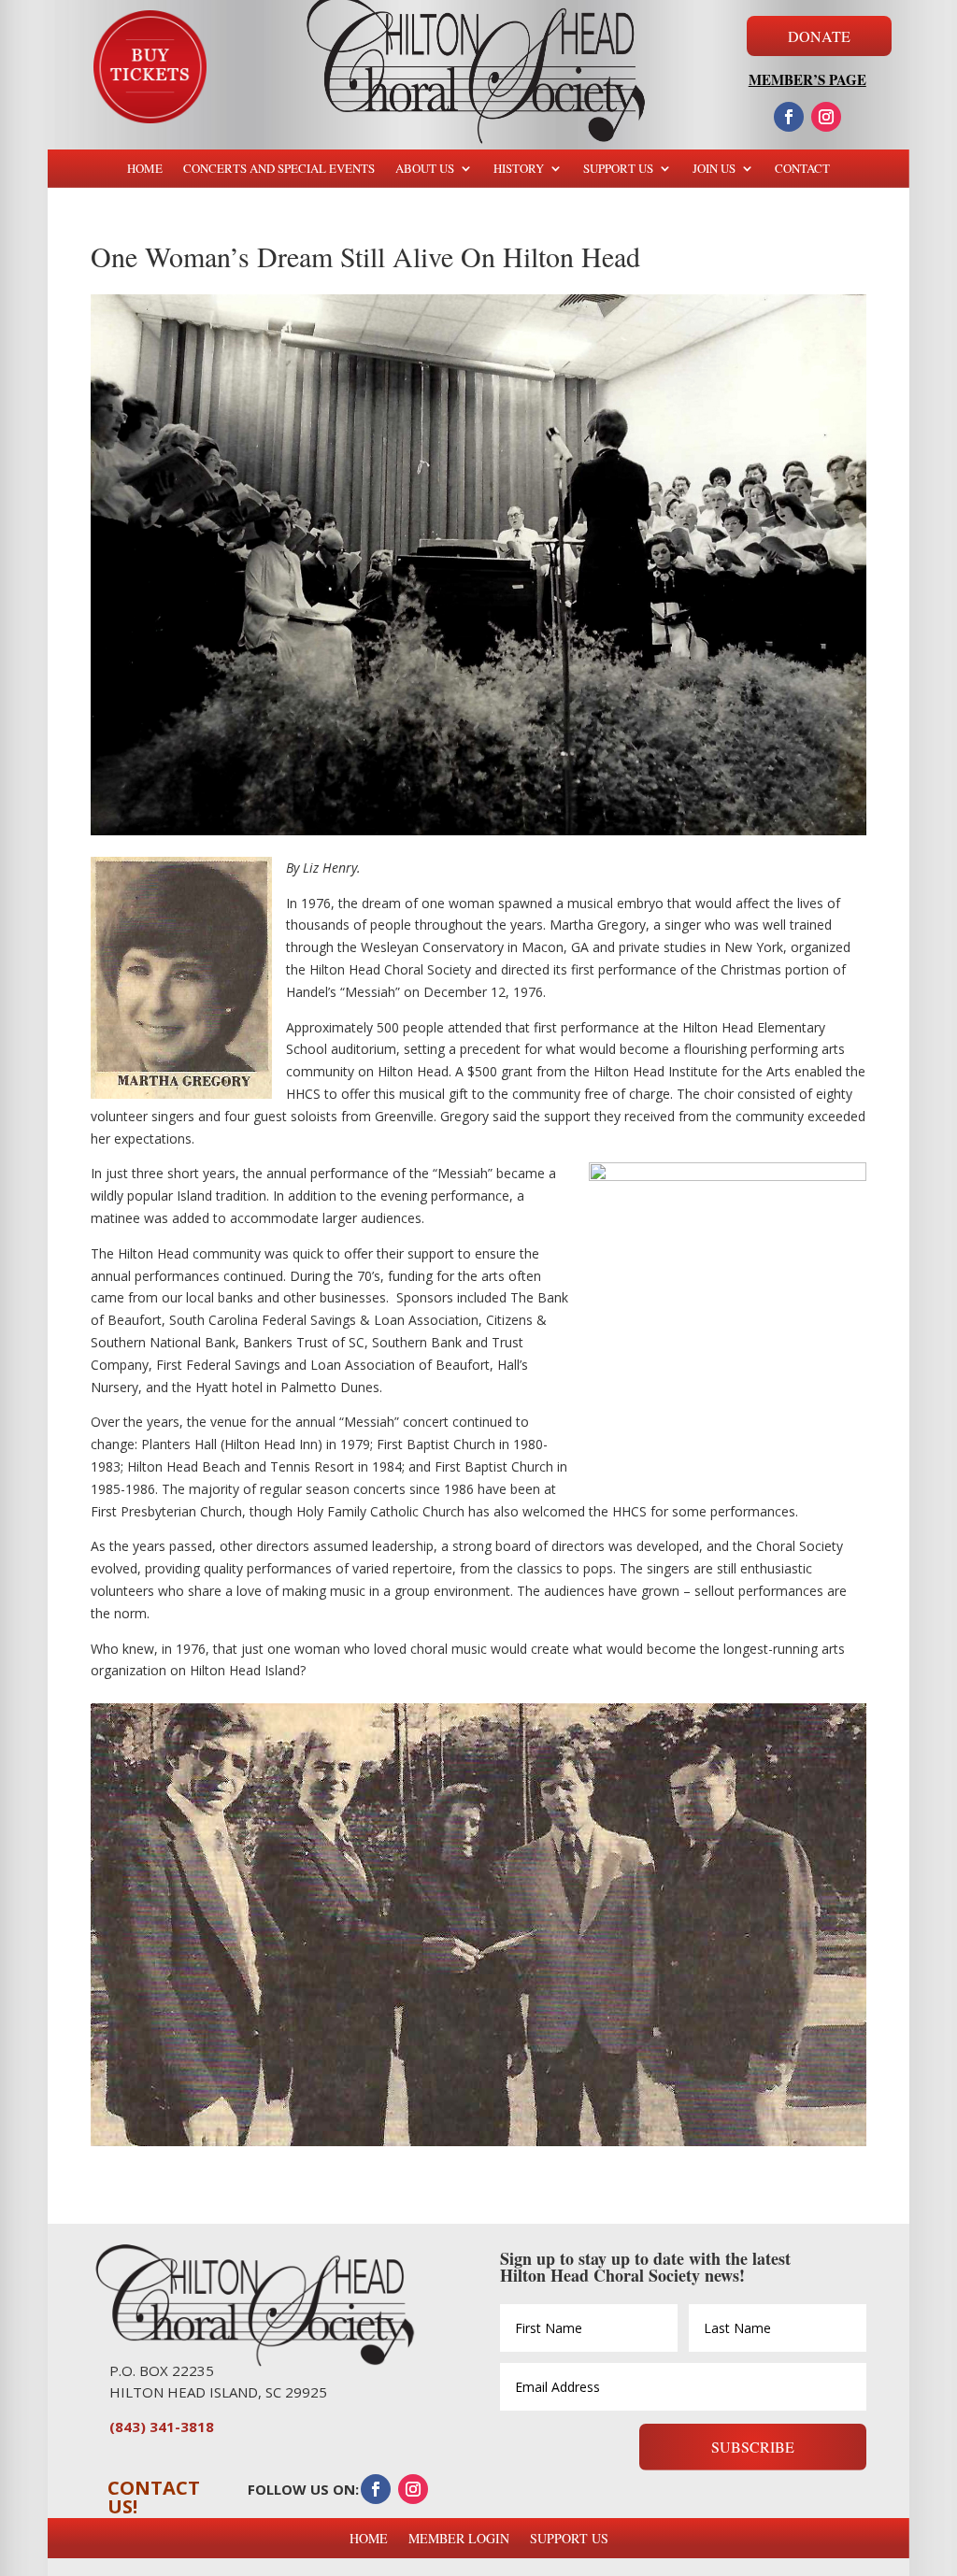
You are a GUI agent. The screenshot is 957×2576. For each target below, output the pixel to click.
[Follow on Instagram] (826, 117)
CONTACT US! (154, 2497)
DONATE (819, 36)
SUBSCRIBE (753, 2447)
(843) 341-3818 (162, 2427)
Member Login (459, 2538)
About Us (425, 168)
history (519, 168)
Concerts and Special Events (279, 168)
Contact (802, 168)
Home (145, 168)
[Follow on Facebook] (789, 117)
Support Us (618, 168)
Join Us (714, 168)
